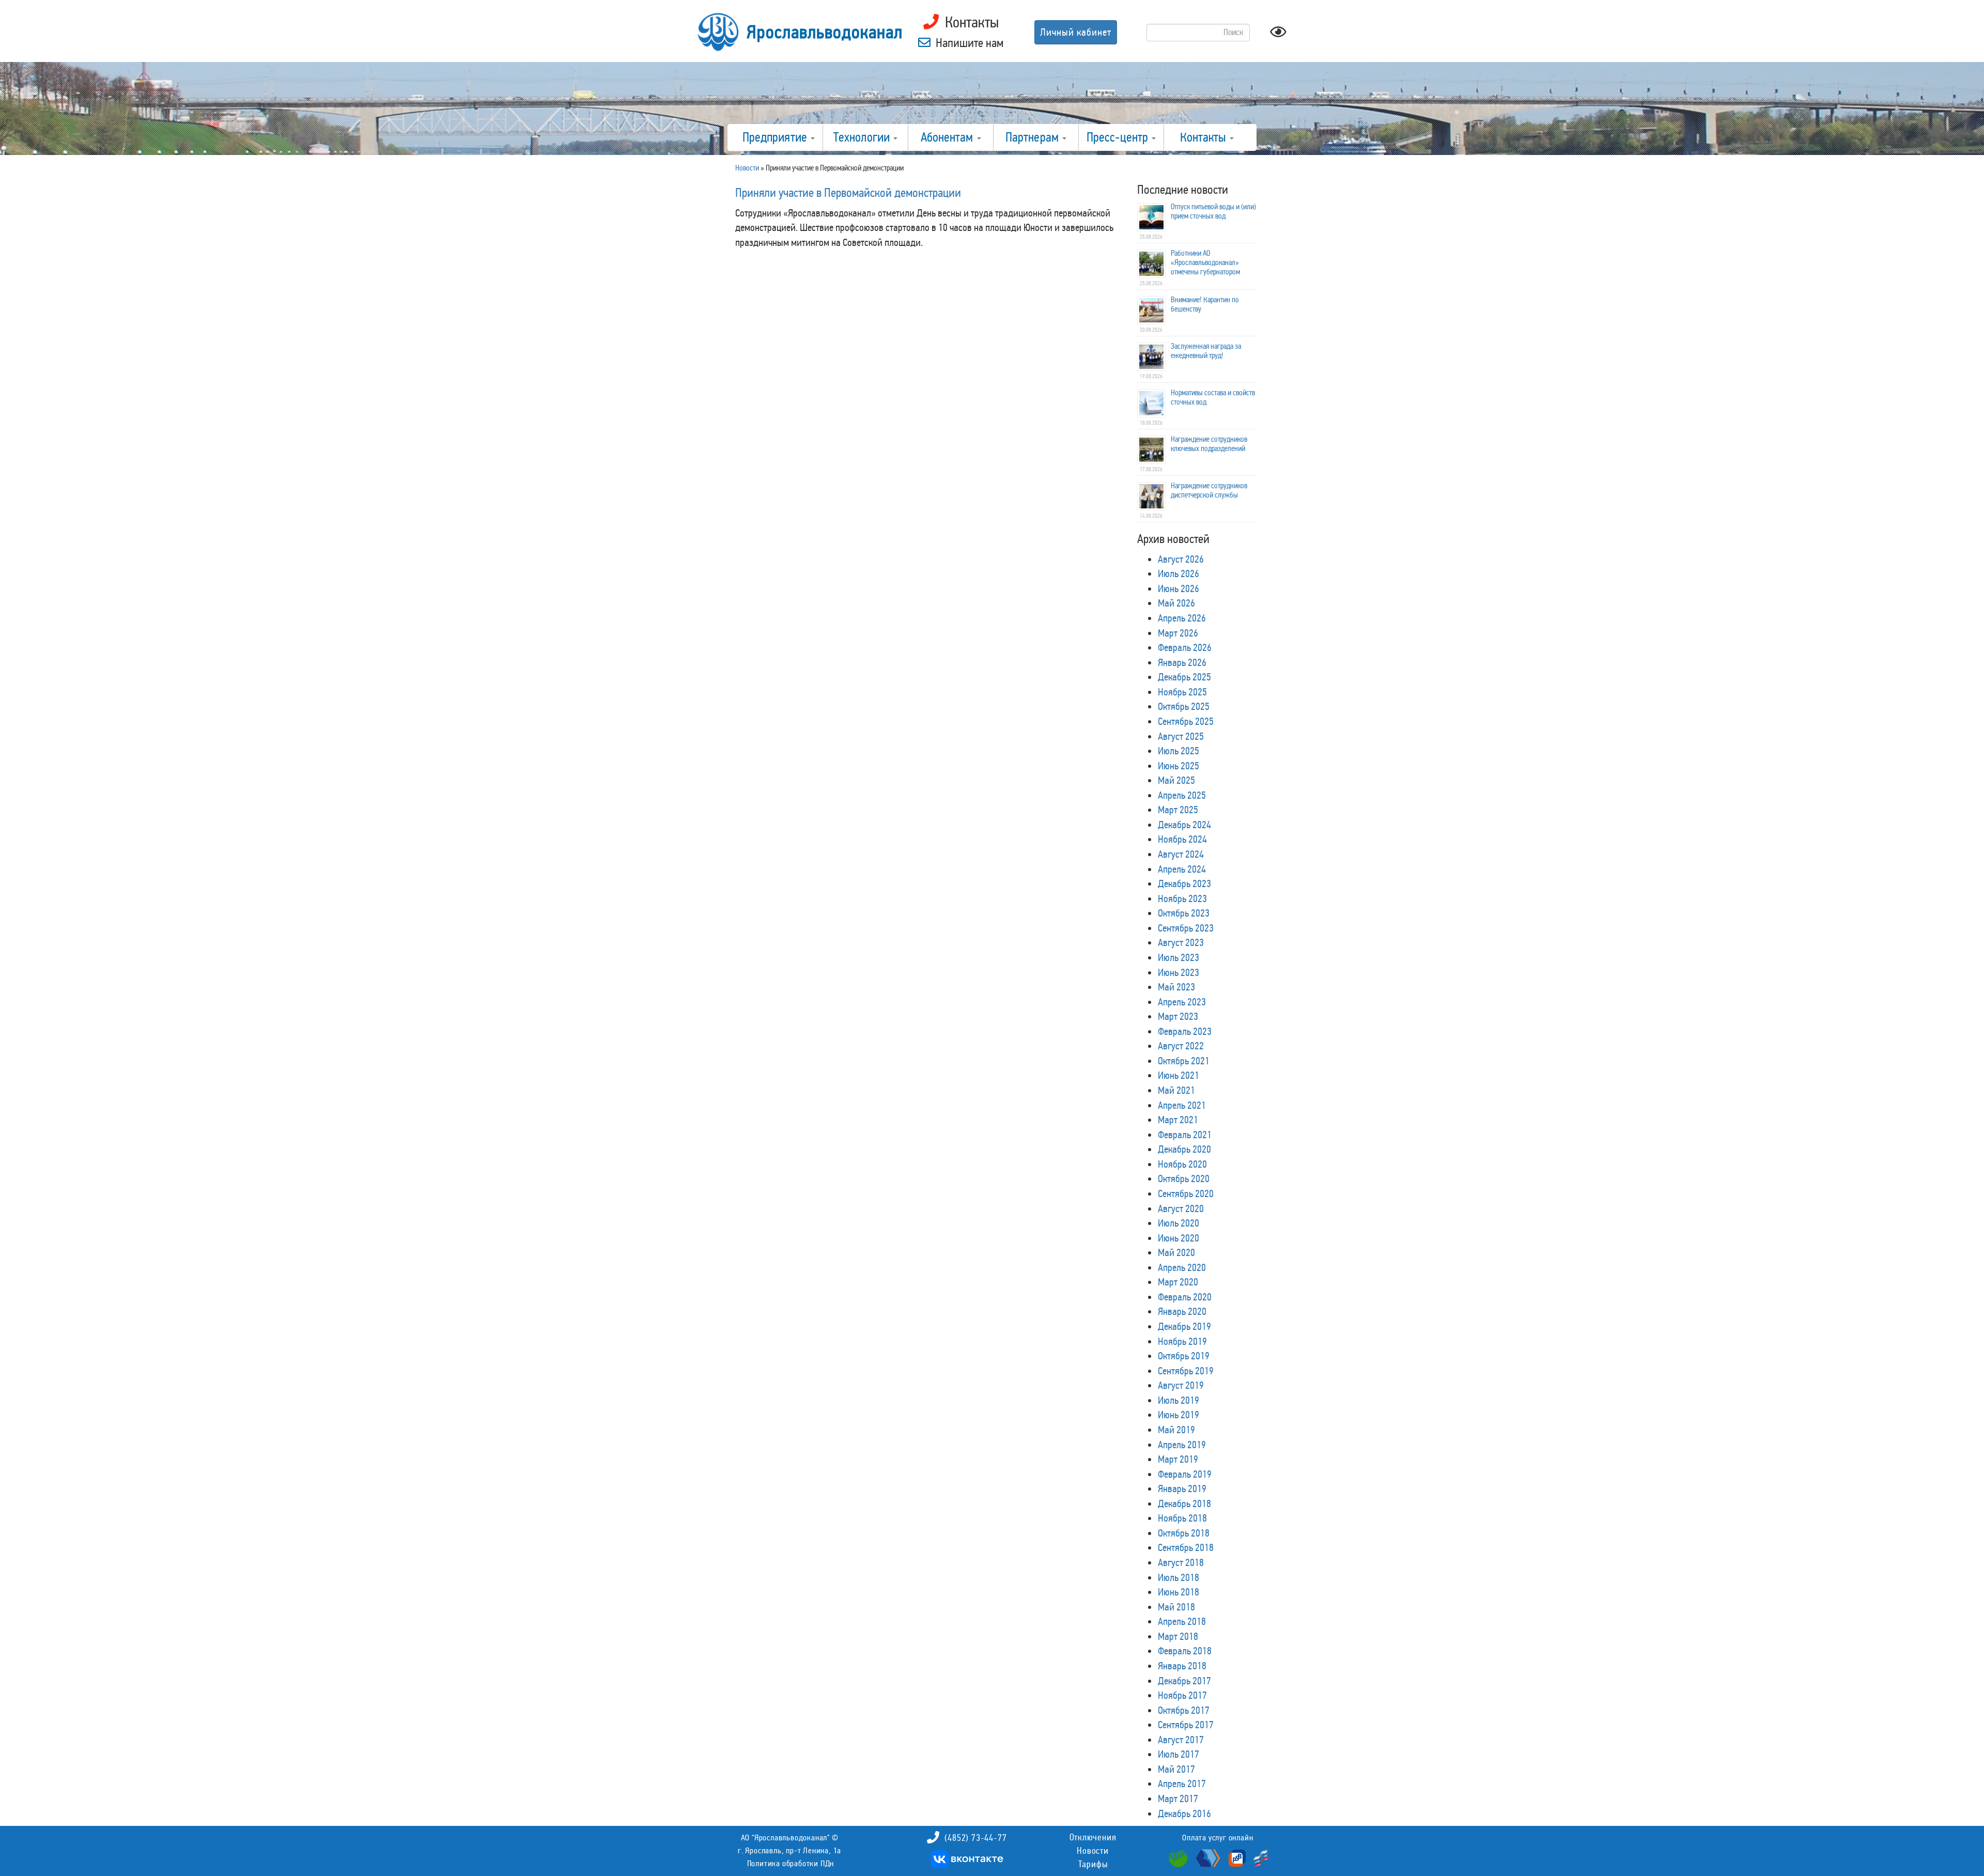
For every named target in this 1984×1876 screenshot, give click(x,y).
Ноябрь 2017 (1182, 1695)
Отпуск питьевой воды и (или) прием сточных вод (1213, 211)
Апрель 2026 (1182, 618)
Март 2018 (1178, 1636)
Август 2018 (1181, 1562)
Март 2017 (1178, 1799)
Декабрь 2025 (1184, 677)
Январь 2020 (1182, 1311)
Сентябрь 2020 (1186, 1193)
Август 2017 (1181, 1740)
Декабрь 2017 (1184, 1681)
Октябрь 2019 (1184, 1356)
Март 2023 (1178, 1016)
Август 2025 (1181, 736)
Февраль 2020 (1185, 1297)
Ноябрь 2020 (1182, 1164)
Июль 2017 (1179, 1754)
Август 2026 (1181, 559)
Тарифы (1093, 1864)
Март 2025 (1178, 810)
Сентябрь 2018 (1186, 1547)
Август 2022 (1181, 1046)
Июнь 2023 (1179, 972)
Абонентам (948, 137)
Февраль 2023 (1185, 1031)
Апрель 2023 (1182, 1002)
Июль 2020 (1179, 1223)
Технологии (863, 137)
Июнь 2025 (1179, 766)
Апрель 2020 (1182, 1267)
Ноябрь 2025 (1182, 692)
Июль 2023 (1179, 957)
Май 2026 (1176, 603)
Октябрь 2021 (1184, 1061)
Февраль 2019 (1185, 1474)
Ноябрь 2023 (1182, 898)
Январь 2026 (1182, 662)
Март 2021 (1178, 1120)
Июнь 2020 (1179, 1238)
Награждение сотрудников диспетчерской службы (1209, 490)
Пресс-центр (1119, 137)
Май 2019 (1176, 1430)
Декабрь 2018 (1184, 1503)
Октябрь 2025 (1184, 706)
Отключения (1093, 1837)
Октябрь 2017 (1184, 1710)
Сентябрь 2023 (1186, 928)
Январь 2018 (1182, 1666)
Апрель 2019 (1182, 1445)
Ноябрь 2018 (1182, 1518)
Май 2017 (1176, 1769)
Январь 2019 (1182, 1489)
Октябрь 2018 (1184, 1533)
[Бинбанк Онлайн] (1207, 1857)
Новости (1093, 1851)
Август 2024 (1181, 854)
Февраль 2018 (1185, 1651)
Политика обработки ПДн (791, 1863)
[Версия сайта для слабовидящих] (1278, 35)
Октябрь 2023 (1184, 913)
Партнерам (1033, 137)
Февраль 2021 (1185, 1135)
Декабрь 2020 (1184, 1149)
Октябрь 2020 (1184, 1179)
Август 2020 (1181, 1208)
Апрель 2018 (1182, 1621)
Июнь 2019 (1179, 1415)
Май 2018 (1176, 1607)
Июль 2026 (1179, 573)
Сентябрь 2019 (1186, 1371)
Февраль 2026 (1185, 647)
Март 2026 (1178, 633)
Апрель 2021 (1182, 1105)
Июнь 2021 (1179, 1075)
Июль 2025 (1179, 751)
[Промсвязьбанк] (1236, 1857)
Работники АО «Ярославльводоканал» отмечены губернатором (1205, 262)
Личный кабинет (1076, 32)
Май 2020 (1176, 1252)
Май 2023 (1176, 987)
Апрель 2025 (1182, 795)
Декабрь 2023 (1184, 883)
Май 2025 (1176, 780)
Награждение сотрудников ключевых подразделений (1209, 444)
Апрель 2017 (1182, 1784)
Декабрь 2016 (1184, 1813)
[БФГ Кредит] (1258, 1857)
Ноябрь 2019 (1182, 1341)
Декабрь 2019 (1184, 1326)
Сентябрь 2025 (1186, 721)
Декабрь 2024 (1184, 825)
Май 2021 (1176, 1090)
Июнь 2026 (1179, 588)
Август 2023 (1181, 942)
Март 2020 (1178, 1282)
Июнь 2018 (1179, 1592)
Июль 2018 (1179, 1577)
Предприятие (776, 137)
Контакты (1204, 137)
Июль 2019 (1179, 1400)
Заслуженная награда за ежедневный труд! (1206, 351)
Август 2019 (1181, 1385)
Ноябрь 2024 (1182, 839)
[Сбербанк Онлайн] (1180, 1857)
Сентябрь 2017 (1186, 1725)
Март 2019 (1178, 1459)
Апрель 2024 (1182, 869)
